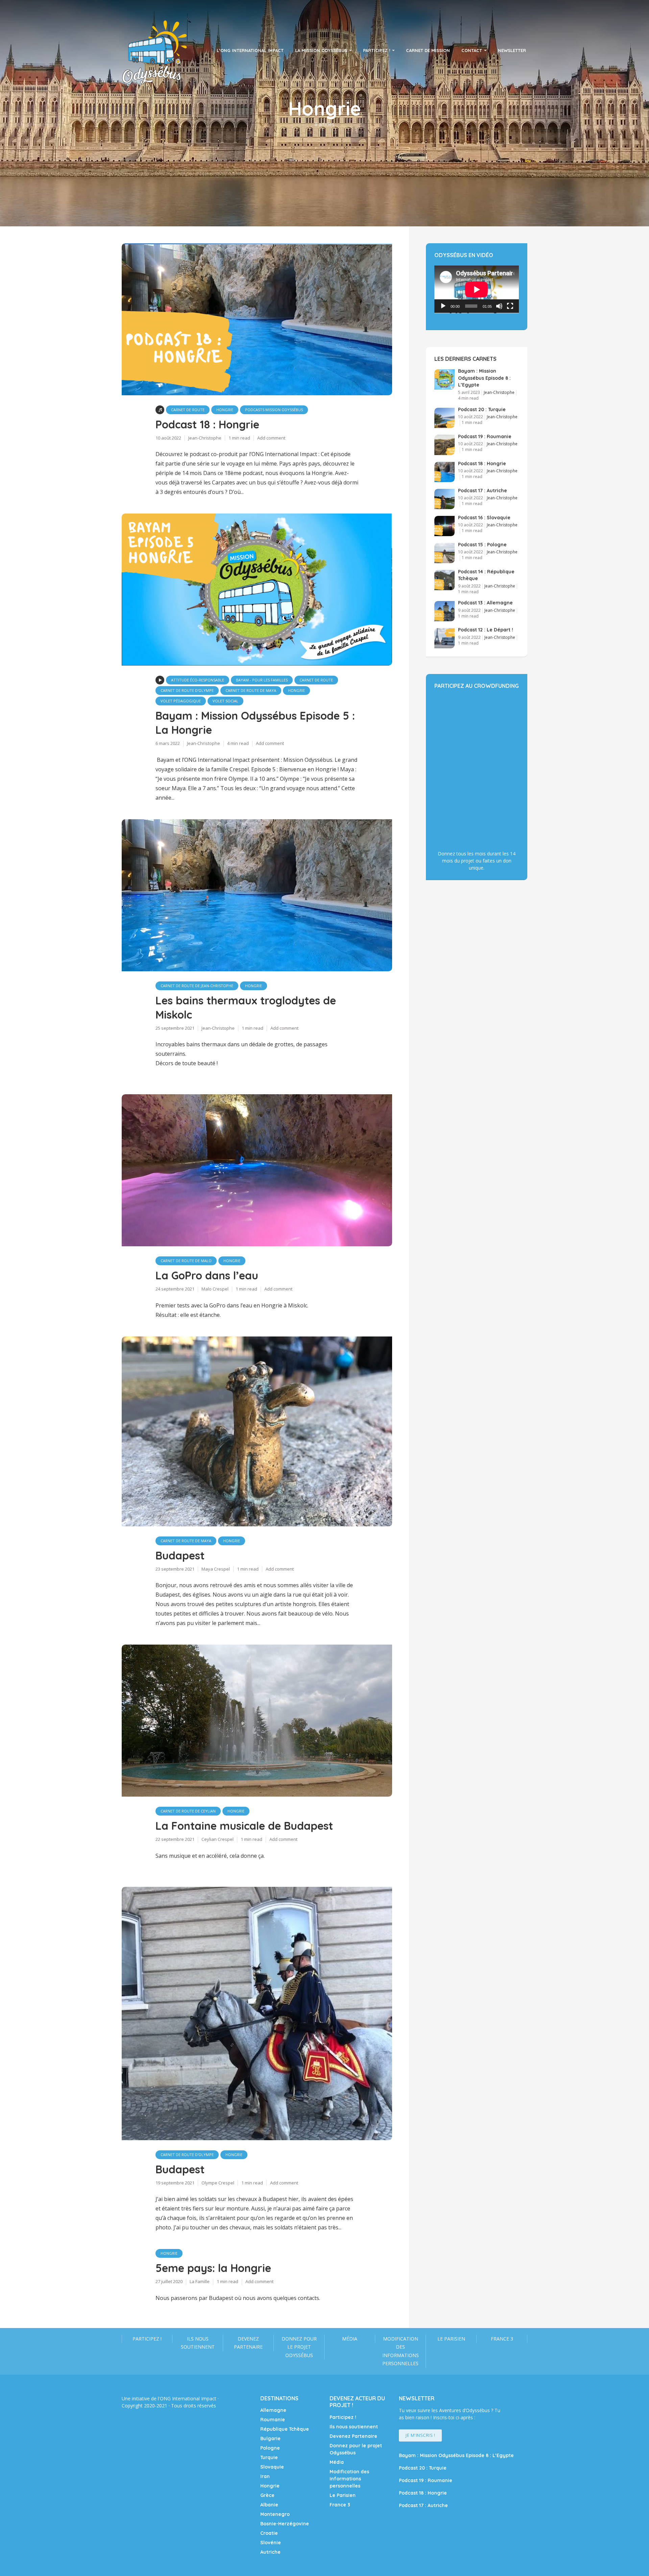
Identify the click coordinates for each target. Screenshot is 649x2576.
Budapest (180, 1555)
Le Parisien (451, 2339)
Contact (472, 50)
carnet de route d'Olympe (187, 690)
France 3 (502, 2339)
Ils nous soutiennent (198, 2343)
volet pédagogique (181, 701)
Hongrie (225, 410)
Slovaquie (272, 2467)
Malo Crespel (215, 1289)
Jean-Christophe (205, 438)
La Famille (200, 2281)
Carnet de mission (428, 50)
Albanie (269, 2505)
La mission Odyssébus (321, 50)
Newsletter (512, 50)
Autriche (270, 2552)
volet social (225, 701)
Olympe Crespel (218, 2183)
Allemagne (273, 2410)
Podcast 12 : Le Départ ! (486, 630)
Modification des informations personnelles (401, 2351)
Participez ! (377, 50)
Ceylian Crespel (218, 1839)
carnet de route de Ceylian (188, 1811)
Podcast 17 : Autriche (483, 491)
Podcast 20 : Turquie (482, 409)
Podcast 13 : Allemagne (485, 603)
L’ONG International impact (250, 50)
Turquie (269, 2457)
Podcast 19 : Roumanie (485, 436)
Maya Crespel (216, 1569)
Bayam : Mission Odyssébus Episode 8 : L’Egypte (484, 378)
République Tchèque (285, 2429)
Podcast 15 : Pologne (482, 545)
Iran (265, 2476)
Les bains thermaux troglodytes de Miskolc (246, 1007)
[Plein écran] (510, 306)
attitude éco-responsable (198, 680)
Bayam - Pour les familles (262, 680)
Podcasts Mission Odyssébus (274, 410)
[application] (477, 289)
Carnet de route (188, 410)
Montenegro (275, 2514)
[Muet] (499, 306)
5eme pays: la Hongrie (213, 2268)
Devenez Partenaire (248, 2343)
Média (350, 2339)
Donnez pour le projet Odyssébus (299, 2347)
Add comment (271, 438)
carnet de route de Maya (251, 690)
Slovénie (271, 2543)
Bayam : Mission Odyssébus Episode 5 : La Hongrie (255, 723)
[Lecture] (443, 306)
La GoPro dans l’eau (207, 1275)
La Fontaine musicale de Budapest (244, 1826)
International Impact (194, 2398)
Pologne (270, 2448)
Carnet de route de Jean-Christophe (197, 986)
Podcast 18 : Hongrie (207, 424)
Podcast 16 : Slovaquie (484, 518)
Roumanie (273, 2420)
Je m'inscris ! (420, 2435)
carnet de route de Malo (186, 1261)
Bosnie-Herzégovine (285, 2524)
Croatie (269, 2533)
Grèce (267, 2495)
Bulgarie (270, 2439)
